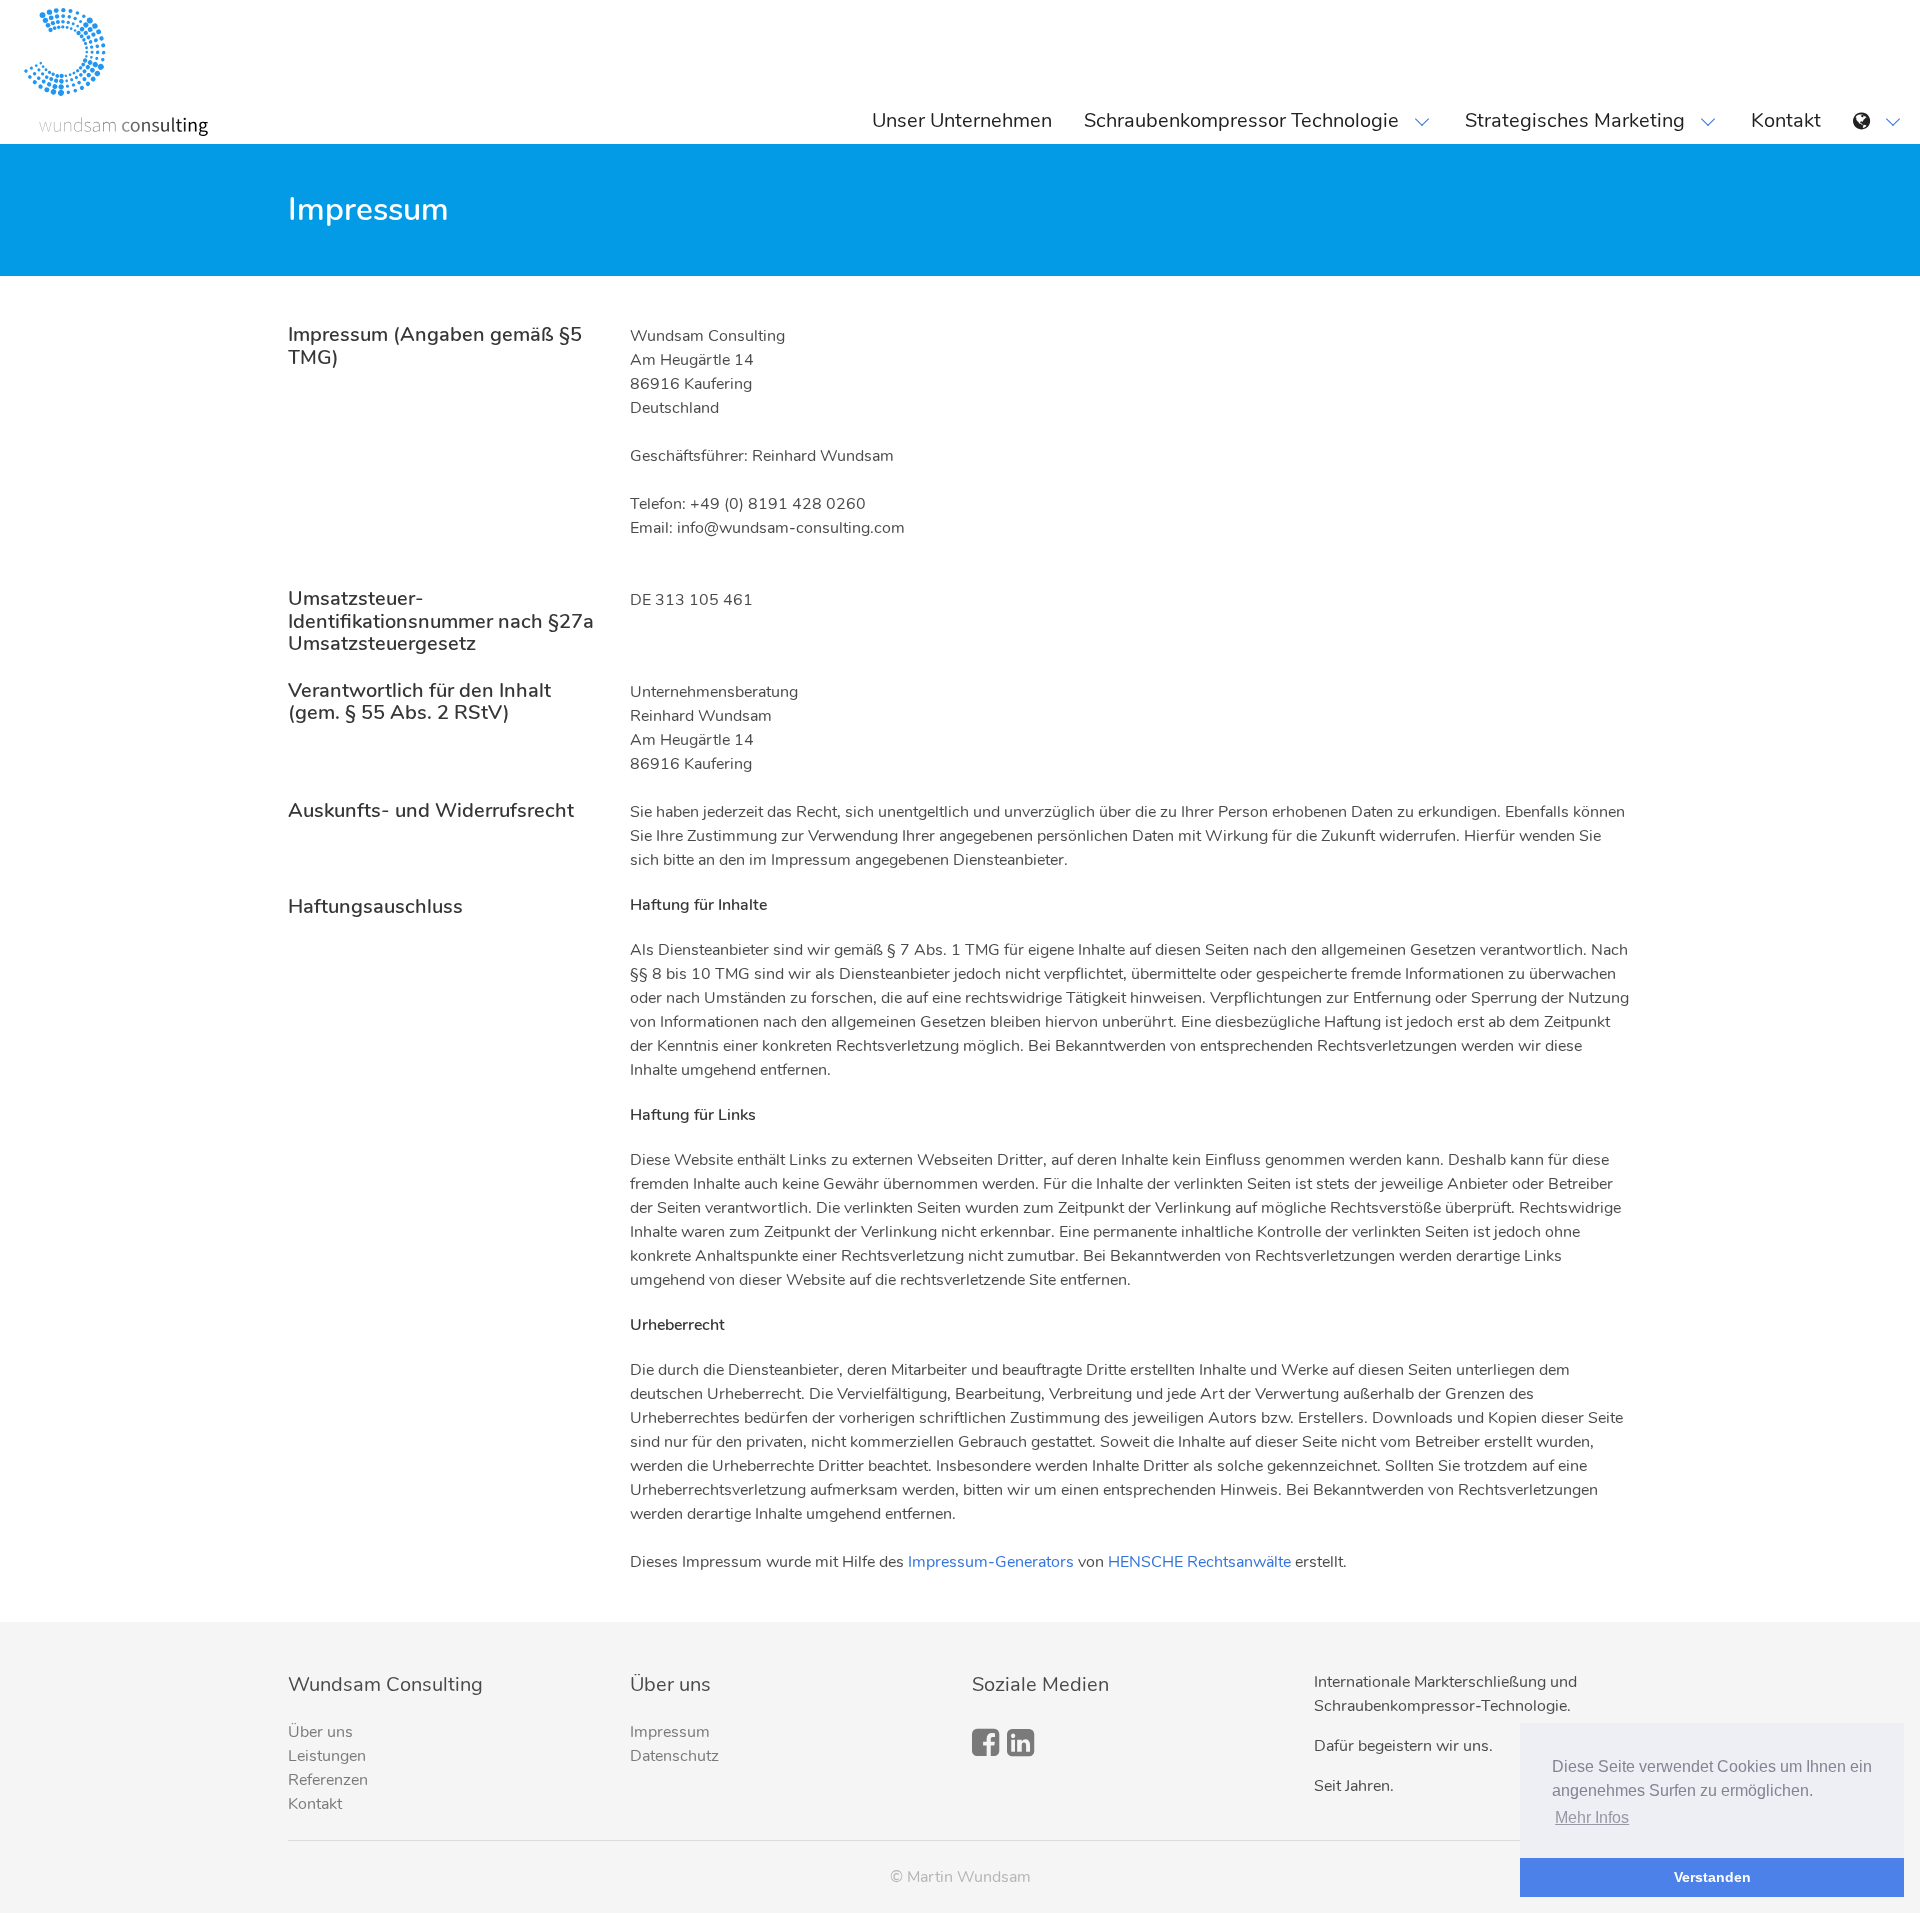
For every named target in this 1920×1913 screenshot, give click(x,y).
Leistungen (327, 1756)
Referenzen (328, 1780)
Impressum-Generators (991, 1562)
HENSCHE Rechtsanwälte (1199, 1562)
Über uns (320, 1732)
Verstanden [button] (1712, 1877)
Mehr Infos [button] (1592, 1817)
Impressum (670, 1732)
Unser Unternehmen (962, 120)
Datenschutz (674, 1756)
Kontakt (1786, 120)
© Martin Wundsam (960, 1877)
